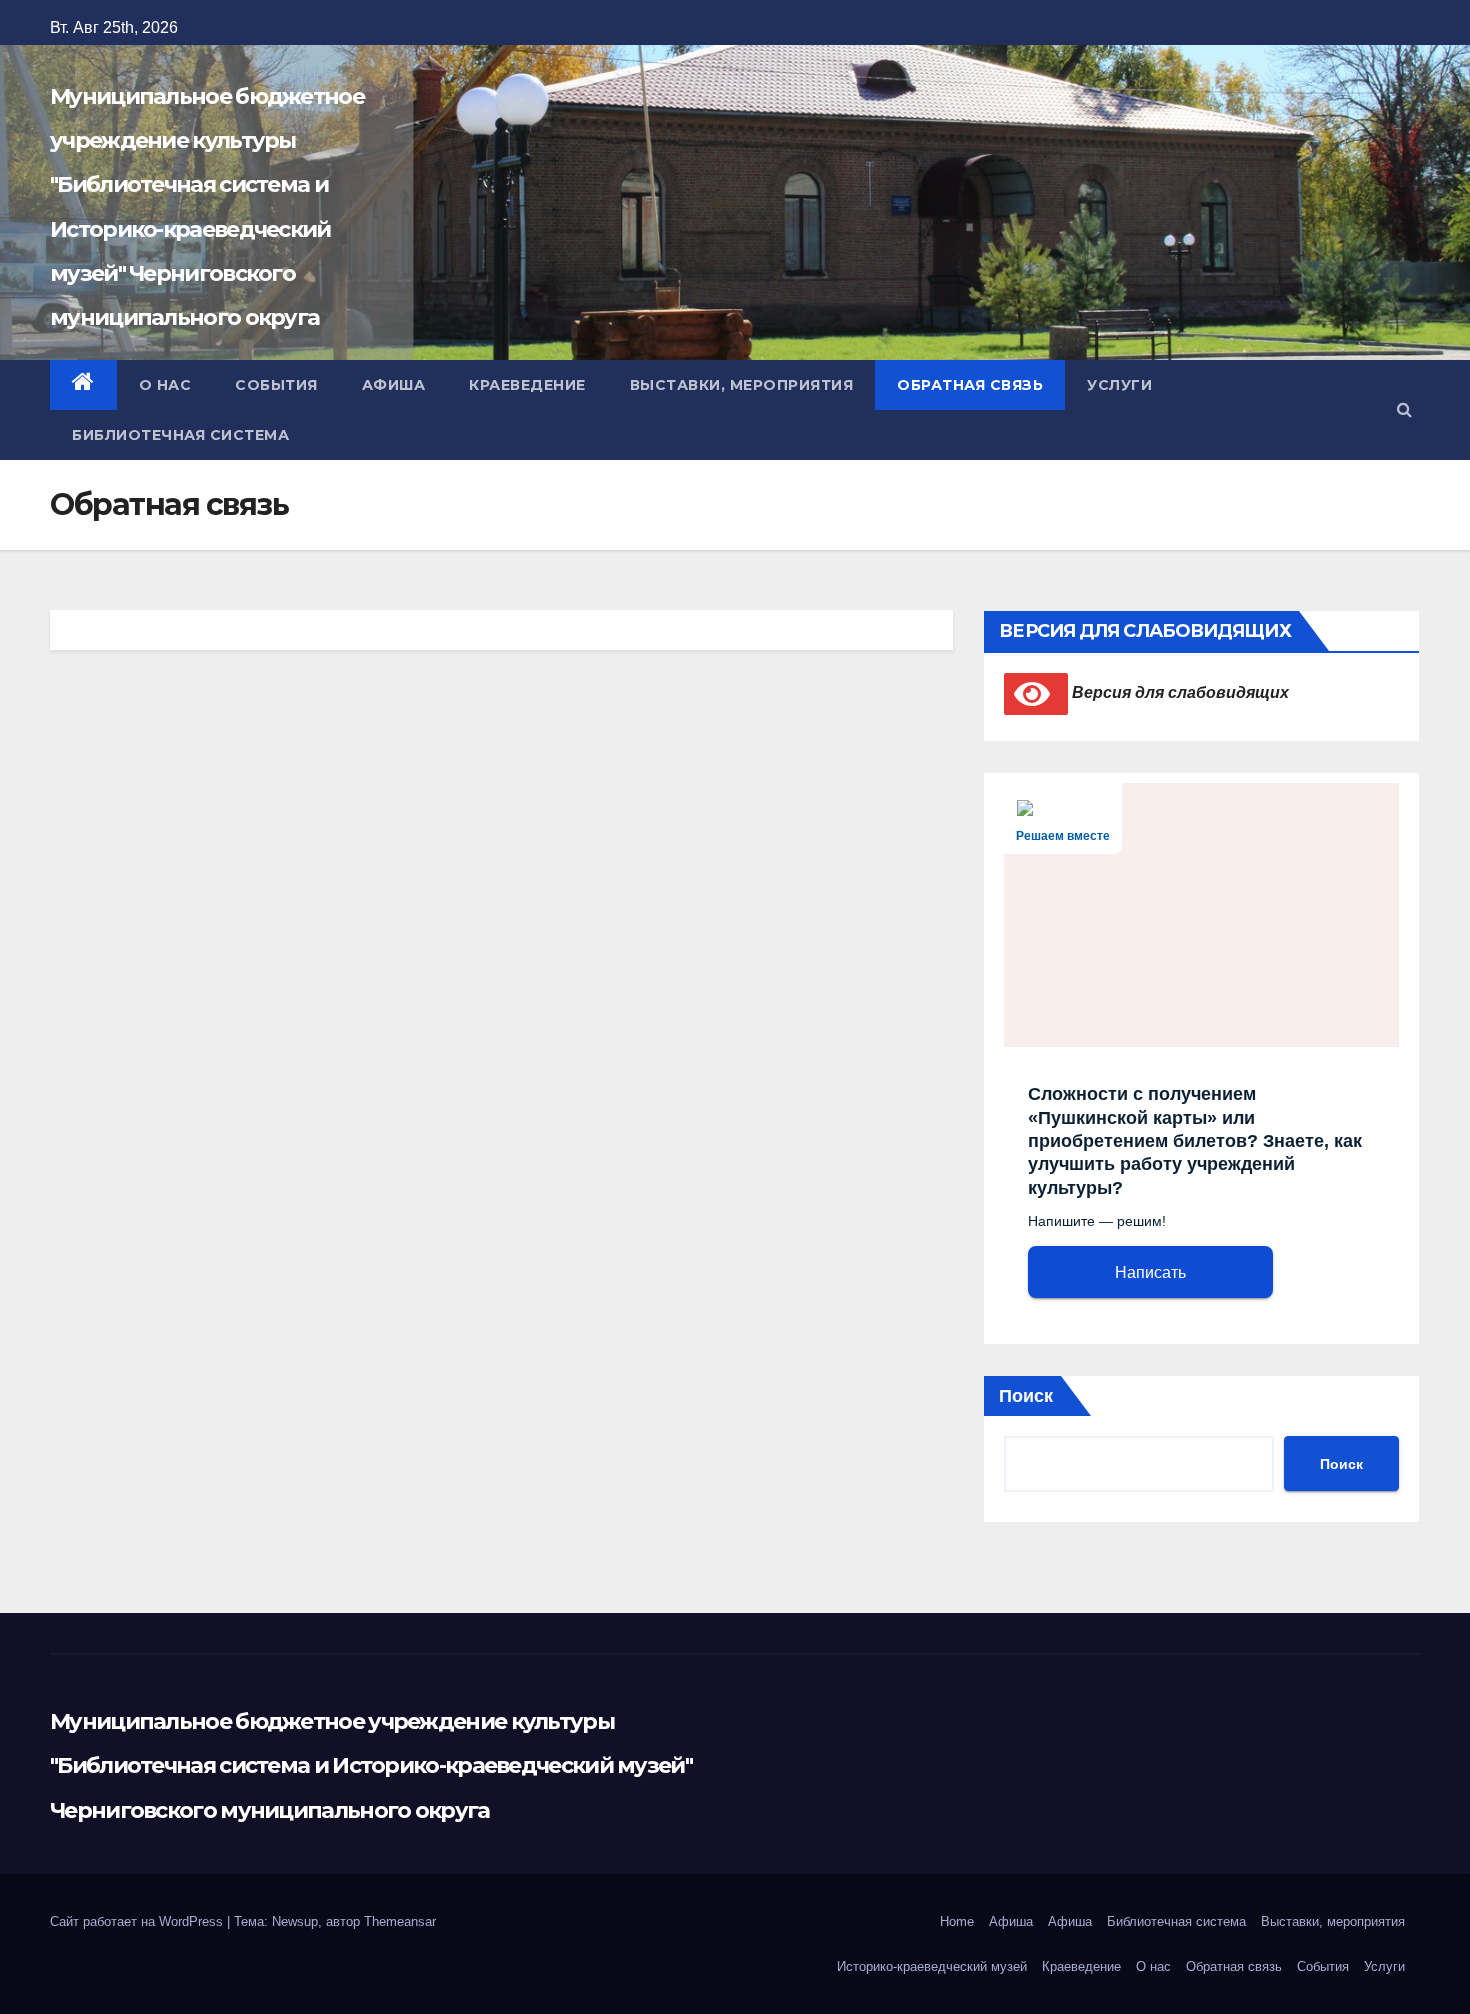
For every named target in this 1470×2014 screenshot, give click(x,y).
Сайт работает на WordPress (138, 1921)
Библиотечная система (180, 435)
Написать (1150, 1272)
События (276, 385)
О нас (165, 385)
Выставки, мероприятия (742, 385)
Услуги (1119, 385)
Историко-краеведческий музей (932, 1966)
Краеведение (527, 385)
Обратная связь (970, 385)
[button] (1404, 409)
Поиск (1026, 1396)
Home (957, 1921)
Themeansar (400, 1921)
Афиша (394, 385)
